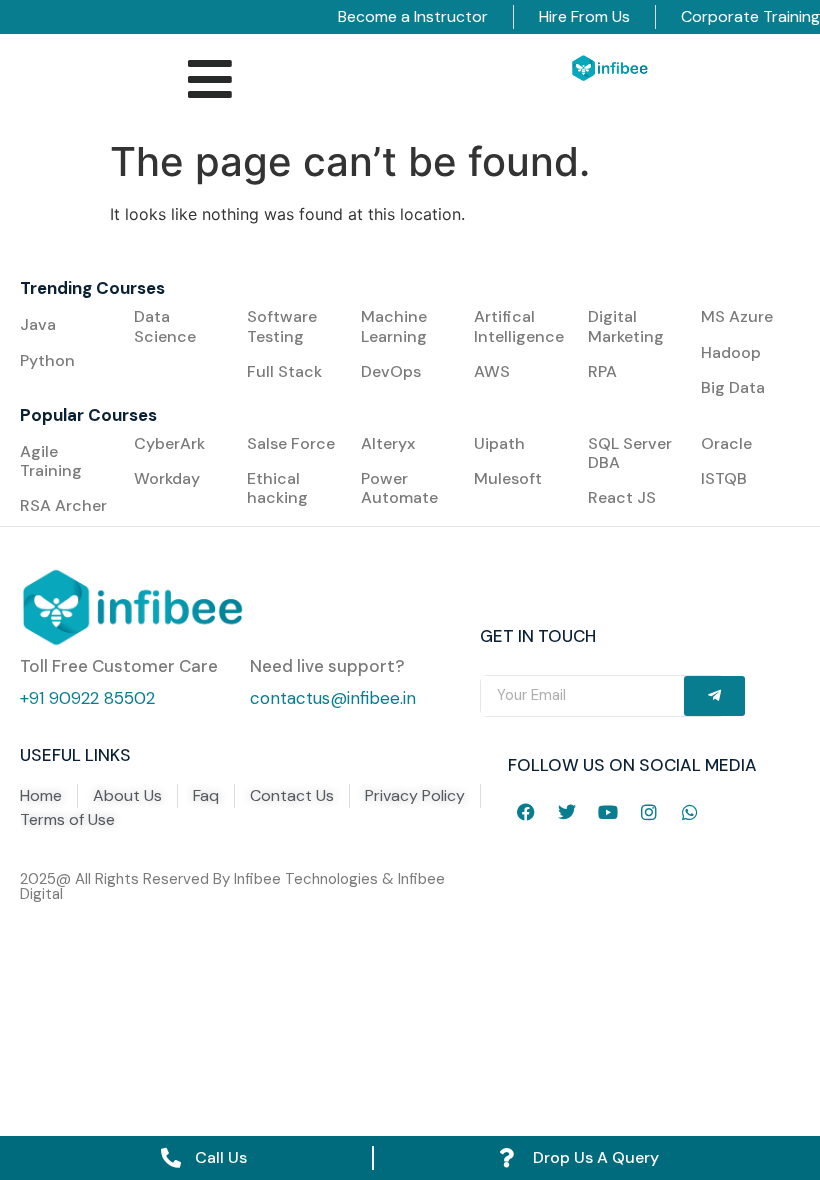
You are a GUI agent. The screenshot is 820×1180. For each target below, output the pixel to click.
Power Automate (399, 488)
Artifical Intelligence (519, 326)
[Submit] (714, 696)
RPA (602, 371)
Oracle (726, 443)
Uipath (499, 443)
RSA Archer (63, 505)
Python (47, 360)
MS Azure (737, 316)
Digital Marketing (626, 326)
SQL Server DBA (630, 453)
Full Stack (284, 371)
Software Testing (282, 326)
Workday (167, 478)
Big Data (733, 387)
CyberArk (169, 443)
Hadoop (731, 352)
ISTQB (724, 478)
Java (38, 324)
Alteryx (388, 443)
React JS (622, 497)
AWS (492, 371)
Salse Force (291, 443)
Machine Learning (396, 326)
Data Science (165, 326)
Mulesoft (508, 478)
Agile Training (51, 461)
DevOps (391, 371)
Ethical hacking (277, 488)
